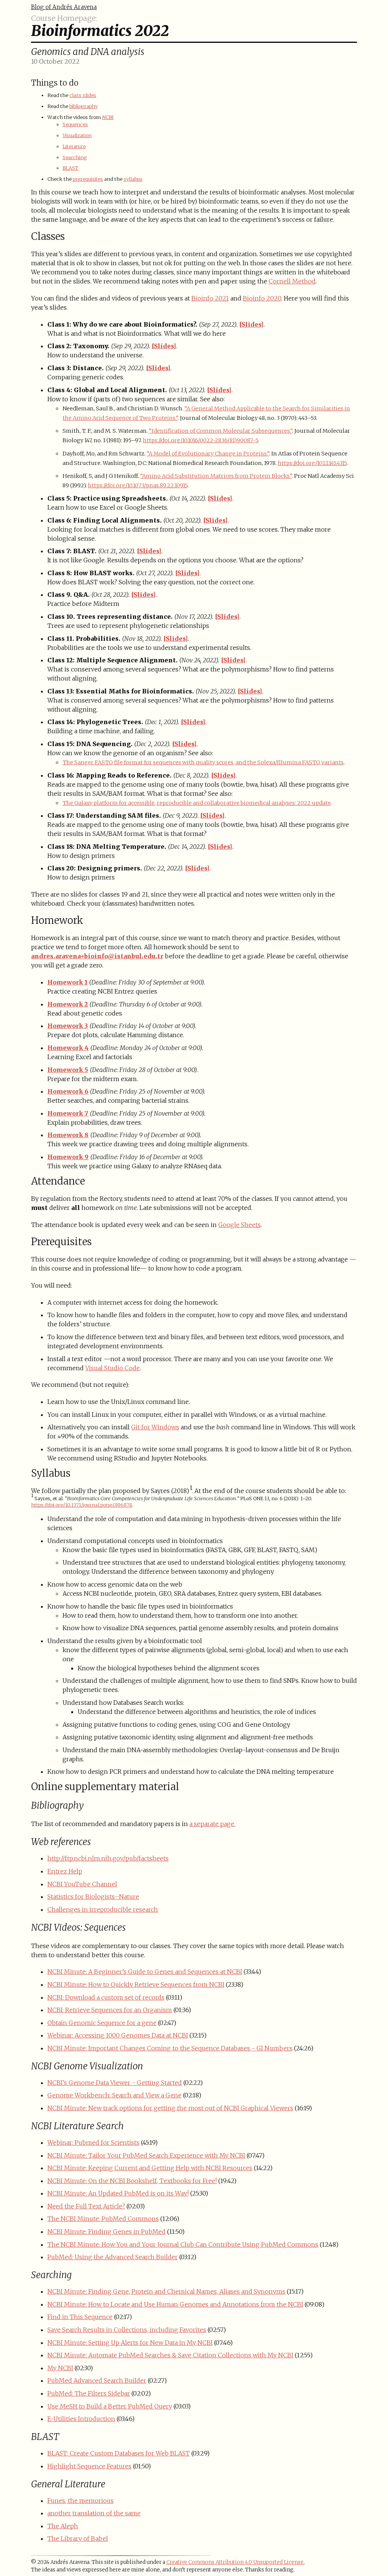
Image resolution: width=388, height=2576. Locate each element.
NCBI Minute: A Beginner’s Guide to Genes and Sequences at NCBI (145, 1972)
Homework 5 (68, 1070)
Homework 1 (67, 982)
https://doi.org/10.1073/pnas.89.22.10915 (138, 485)
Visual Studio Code (113, 1368)
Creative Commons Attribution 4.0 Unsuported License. (235, 2562)
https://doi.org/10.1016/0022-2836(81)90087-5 (200, 440)
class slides (83, 95)
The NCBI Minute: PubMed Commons (103, 2219)
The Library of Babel (78, 2538)
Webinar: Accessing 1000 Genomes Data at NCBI (118, 2035)
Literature (74, 146)
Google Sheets (239, 1225)
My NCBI (60, 2368)
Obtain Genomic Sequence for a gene (102, 2023)
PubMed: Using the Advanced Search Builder (113, 2257)
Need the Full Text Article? (86, 2206)
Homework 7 (68, 1113)
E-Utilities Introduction (81, 2419)
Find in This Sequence (80, 2317)
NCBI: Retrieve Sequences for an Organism (110, 2010)
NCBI (108, 117)
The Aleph (63, 2526)
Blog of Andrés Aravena (64, 7)
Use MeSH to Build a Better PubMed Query (110, 2406)
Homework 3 (68, 1026)
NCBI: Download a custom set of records (106, 1997)
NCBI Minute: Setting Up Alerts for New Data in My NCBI (130, 2343)
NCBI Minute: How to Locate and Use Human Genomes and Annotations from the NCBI (175, 2304)
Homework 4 (68, 1048)
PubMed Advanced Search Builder (97, 2380)
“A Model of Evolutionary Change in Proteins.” (208, 454)
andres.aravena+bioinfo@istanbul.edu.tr (97, 956)
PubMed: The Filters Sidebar (89, 2393)
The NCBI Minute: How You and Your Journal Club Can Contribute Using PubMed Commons (183, 2244)
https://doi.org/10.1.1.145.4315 (312, 463)
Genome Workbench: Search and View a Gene (114, 2095)
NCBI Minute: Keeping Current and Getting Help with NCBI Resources (150, 2168)
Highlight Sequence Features (89, 2466)
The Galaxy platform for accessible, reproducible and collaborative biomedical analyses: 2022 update (197, 803)
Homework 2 (68, 1004)
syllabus (133, 179)
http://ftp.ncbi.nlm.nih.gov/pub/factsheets (108, 1858)
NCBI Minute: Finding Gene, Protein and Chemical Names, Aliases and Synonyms (166, 2291)
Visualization (77, 135)
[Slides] (251, 324)
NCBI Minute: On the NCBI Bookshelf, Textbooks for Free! (132, 2181)
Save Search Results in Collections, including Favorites (127, 2330)
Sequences (75, 124)
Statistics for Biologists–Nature (93, 1897)
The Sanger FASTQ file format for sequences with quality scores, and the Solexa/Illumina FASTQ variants (203, 762)
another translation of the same (94, 2513)
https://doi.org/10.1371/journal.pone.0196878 (82, 1505)
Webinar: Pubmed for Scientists (93, 2142)
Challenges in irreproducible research (103, 1909)
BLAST (70, 168)
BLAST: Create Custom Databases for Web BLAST (119, 2453)
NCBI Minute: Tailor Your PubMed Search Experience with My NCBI (146, 2155)
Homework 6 (68, 1091)
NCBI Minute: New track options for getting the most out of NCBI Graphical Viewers (170, 2108)
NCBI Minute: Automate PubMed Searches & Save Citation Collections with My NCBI (170, 2355)
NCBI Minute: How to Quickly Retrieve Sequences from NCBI (136, 1984)
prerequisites (88, 179)
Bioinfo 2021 (210, 298)
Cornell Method (292, 281)
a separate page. (212, 1824)
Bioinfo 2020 (262, 298)
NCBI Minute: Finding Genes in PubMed (106, 2232)
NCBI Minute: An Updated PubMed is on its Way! (118, 2193)
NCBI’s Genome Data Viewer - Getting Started (115, 2083)
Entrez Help (65, 1871)
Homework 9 (68, 1157)
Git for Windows (155, 1427)
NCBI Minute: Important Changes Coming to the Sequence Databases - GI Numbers (170, 2048)
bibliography (84, 106)
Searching (75, 157)
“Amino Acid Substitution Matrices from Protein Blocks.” (216, 476)
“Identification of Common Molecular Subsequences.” (221, 431)
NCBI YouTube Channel (82, 1884)
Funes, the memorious (81, 2501)
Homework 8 (68, 1135)
